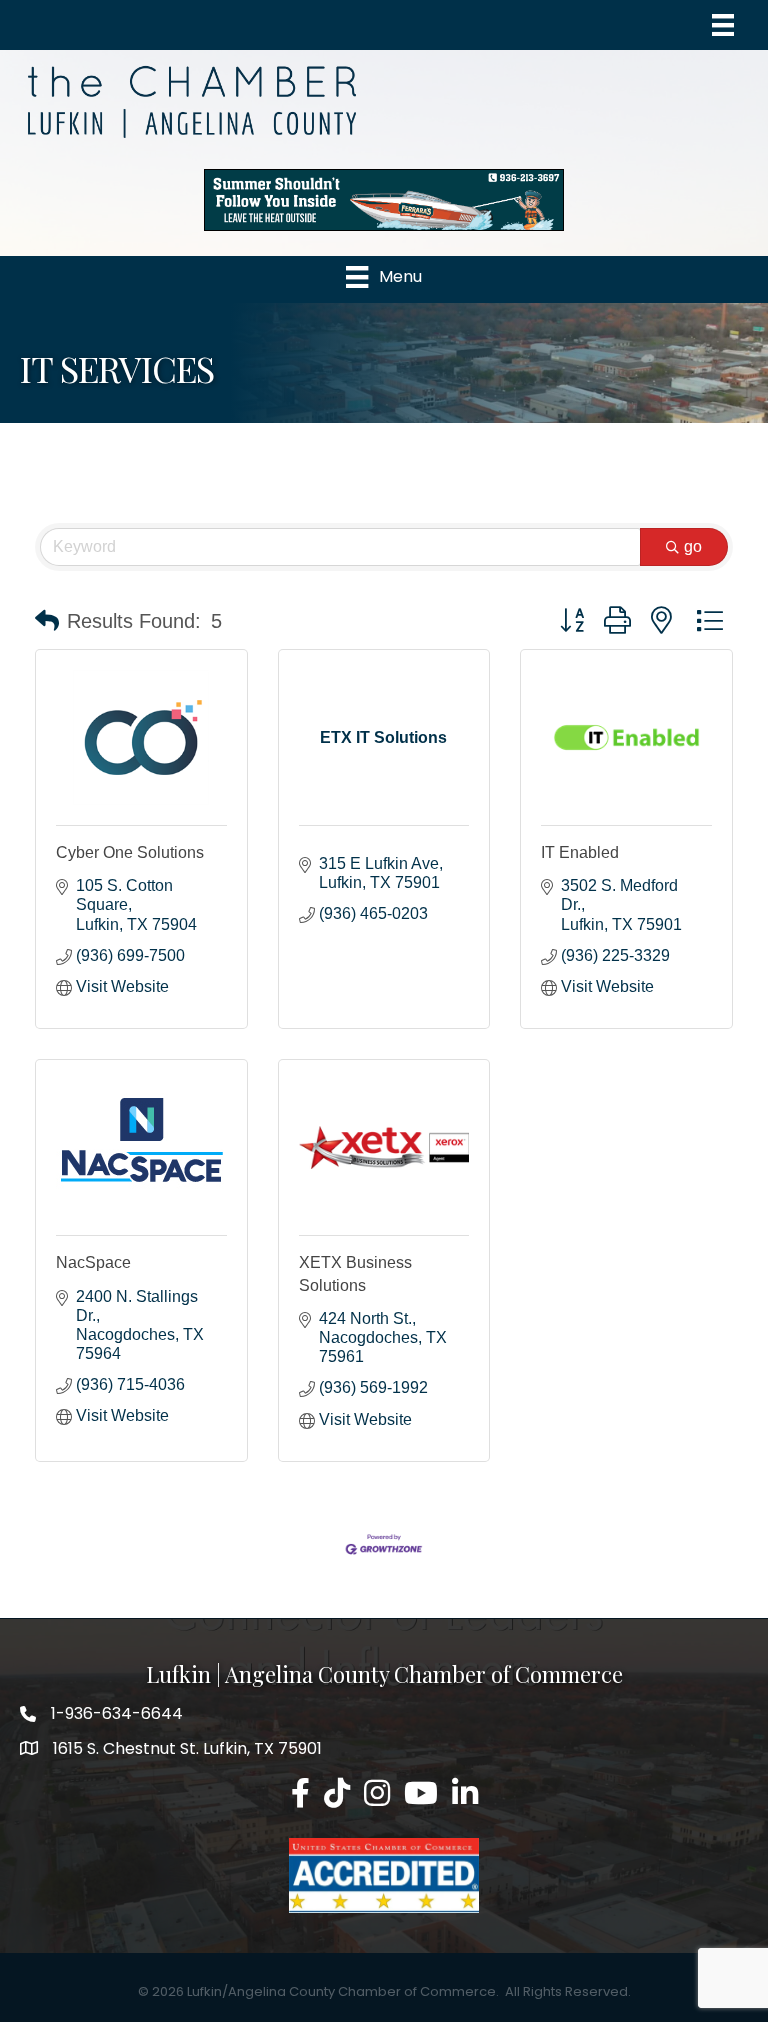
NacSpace (93, 1262)
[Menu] (723, 25)
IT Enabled (580, 852)
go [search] (693, 546)
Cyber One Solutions (130, 852)
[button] (47, 621)
